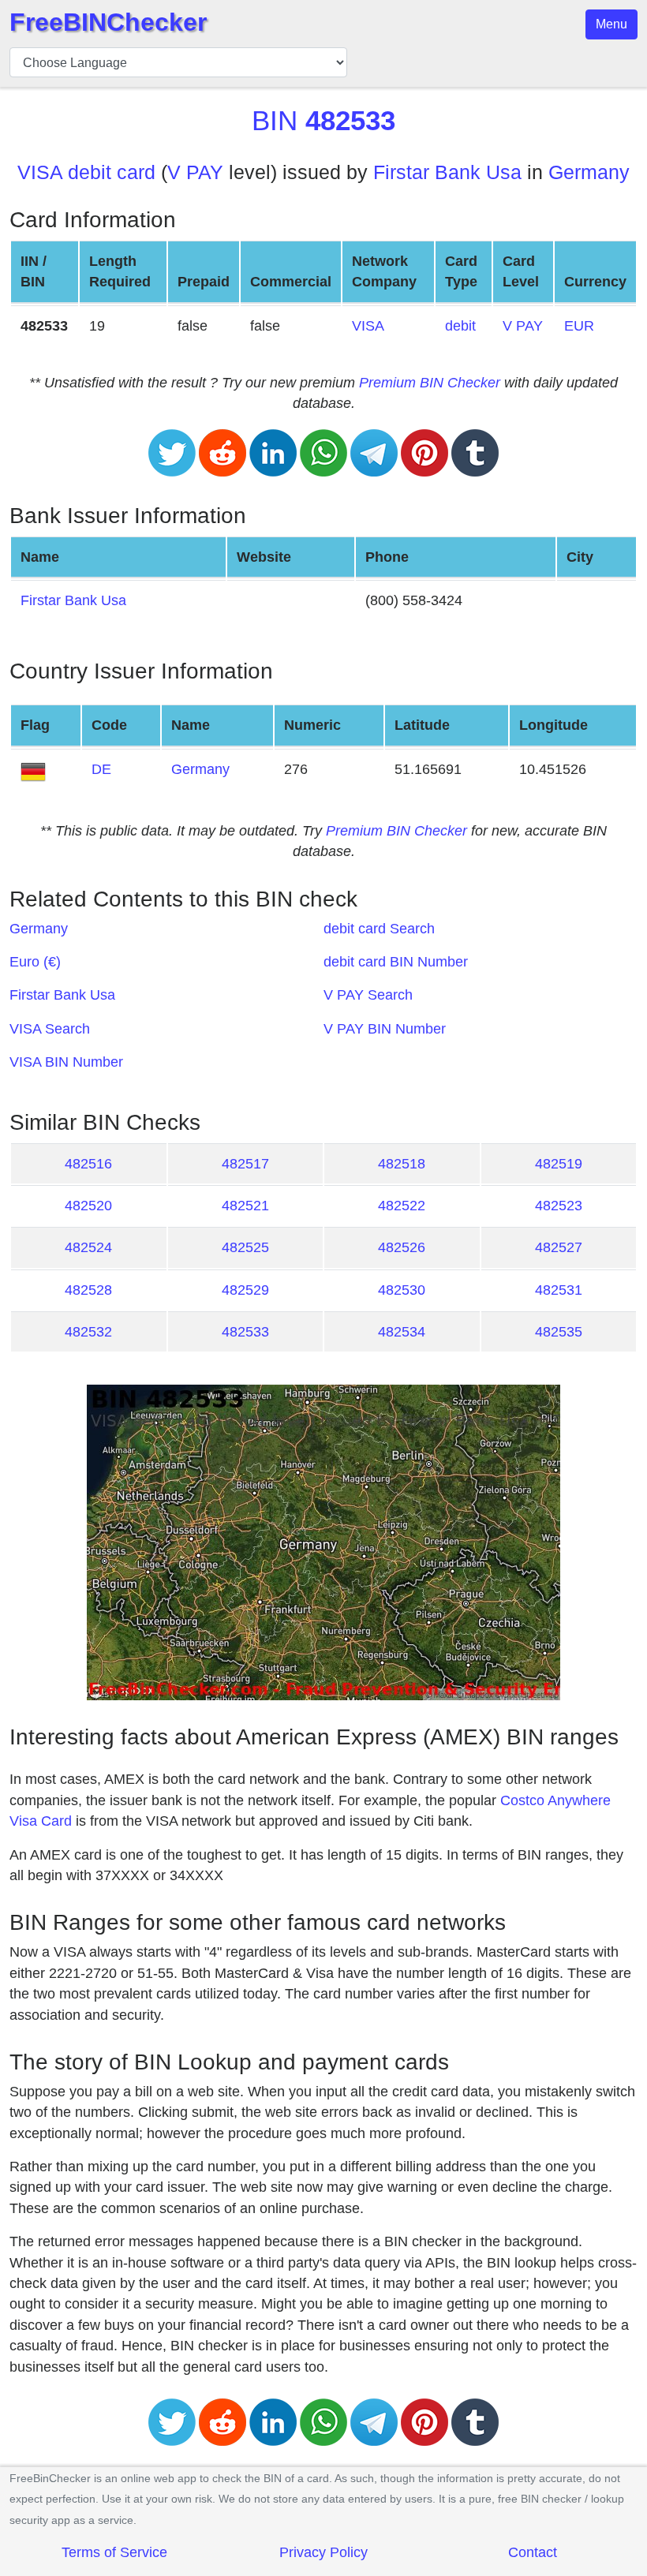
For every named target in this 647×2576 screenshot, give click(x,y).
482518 (402, 1164)
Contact (533, 2552)
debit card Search (379, 929)
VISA (368, 326)
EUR (579, 326)
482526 (402, 1247)
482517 (245, 1164)
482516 (88, 1164)
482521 (245, 1206)
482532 (88, 1332)
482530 (402, 1290)
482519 (559, 1164)
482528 (88, 1290)
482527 (559, 1247)
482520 (88, 1206)
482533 (245, 1332)
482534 (402, 1332)
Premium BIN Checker (430, 383)
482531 (559, 1290)
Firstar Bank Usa (447, 172)
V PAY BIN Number (385, 1029)
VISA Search (50, 1029)
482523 (559, 1206)
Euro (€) (35, 962)
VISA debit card (86, 172)
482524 (88, 1247)
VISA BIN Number (66, 1062)
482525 (245, 1247)
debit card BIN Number (396, 962)
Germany (589, 172)
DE (101, 769)
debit (460, 326)
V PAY (195, 172)
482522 (402, 1206)
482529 (245, 1290)
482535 (559, 1332)
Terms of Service (114, 2552)
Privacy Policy (323, 2552)
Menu (611, 24)
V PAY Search (368, 995)
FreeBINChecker (108, 22)
